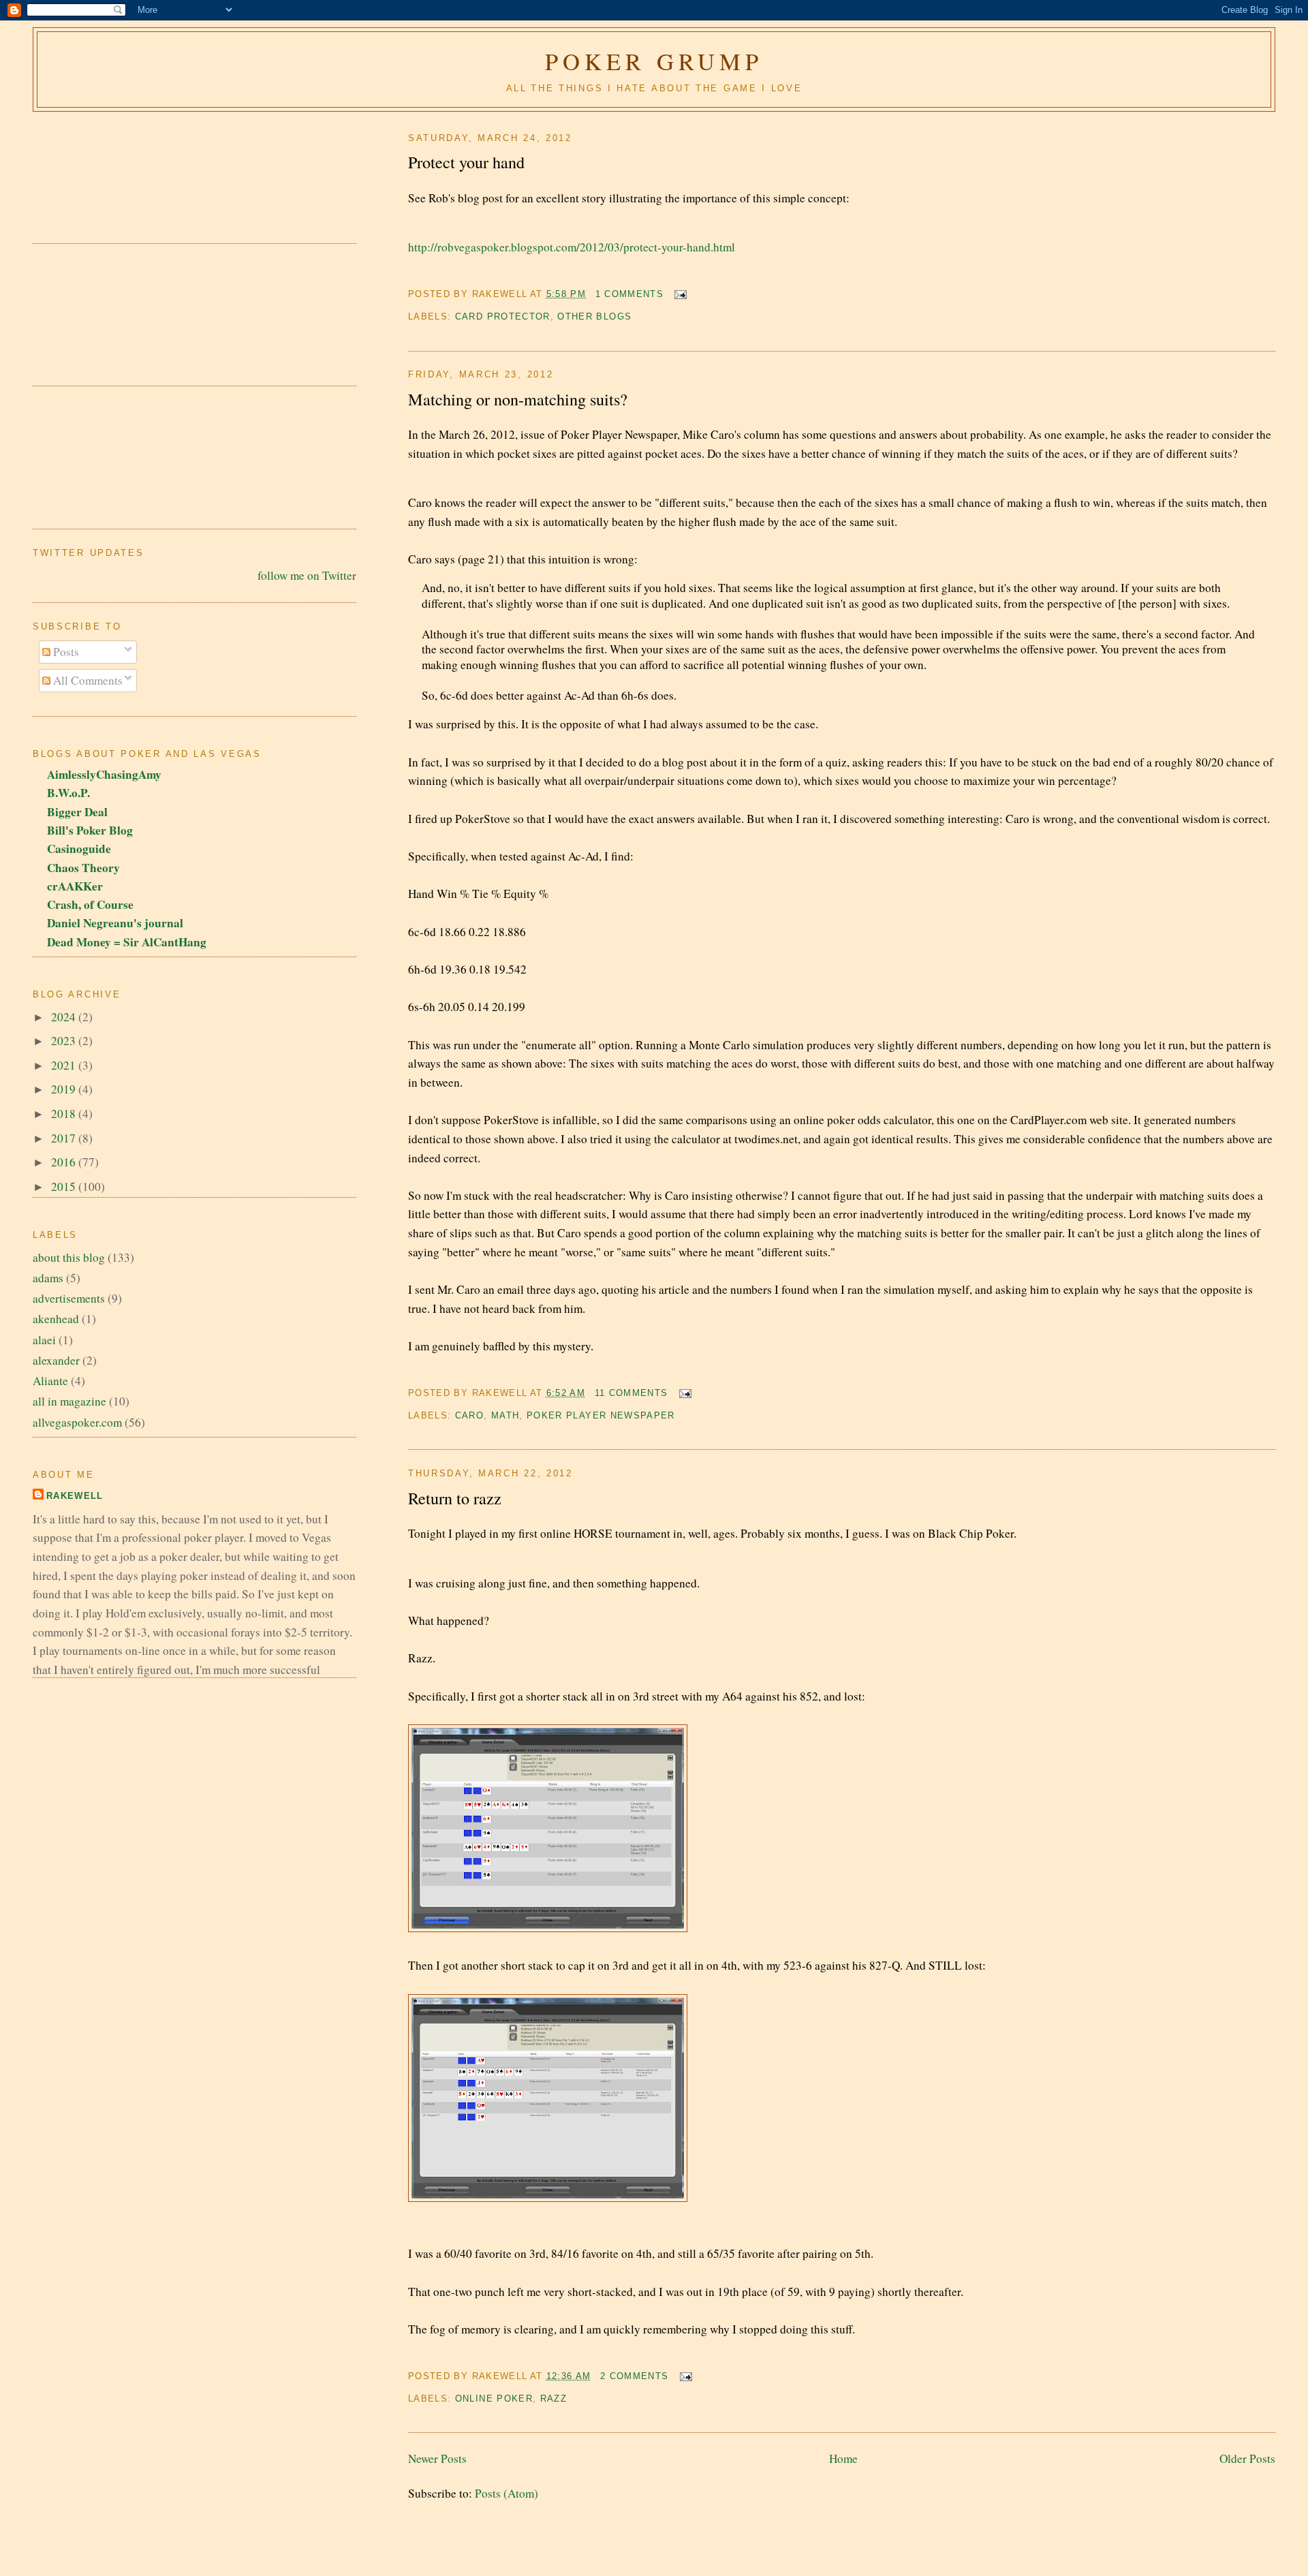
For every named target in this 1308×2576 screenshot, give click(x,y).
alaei (44, 1340)
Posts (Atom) (507, 2493)
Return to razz (455, 1498)
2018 (65, 1114)
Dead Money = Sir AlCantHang (127, 942)
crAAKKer (75, 886)
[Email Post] (678, 294)
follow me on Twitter (307, 575)
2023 (65, 1041)
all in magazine (69, 1401)
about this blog (69, 1257)
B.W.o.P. (68, 793)
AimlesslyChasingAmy (104, 774)
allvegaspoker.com (77, 1422)
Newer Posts (437, 2458)
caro (469, 1415)
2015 (65, 1186)
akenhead (56, 1319)
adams (48, 1278)
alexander (56, 1360)
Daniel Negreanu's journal (115, 923)
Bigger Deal (77, 812)
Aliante (50, 1381)
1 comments (630, 294)
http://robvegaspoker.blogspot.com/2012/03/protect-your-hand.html (572, 247)
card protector (503, 316)
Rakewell (75, 1496)
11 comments (632, 1393)
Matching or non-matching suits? (518, 399)
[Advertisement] (94, 170)
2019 (65, 1089)
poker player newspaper (601, 1415)
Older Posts (1247, 2458)
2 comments (635, 2376)
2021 (65, 1065)
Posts (65, 652)
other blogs (594, 316)
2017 (65, 1138)
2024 (65, 1017)
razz (554, 2399)
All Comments (87, 680)
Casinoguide (79, 849)
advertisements (69, 1298)
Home (843, 2458)
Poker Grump (654, 61)
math (505, 1415)
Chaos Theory (83, 868)
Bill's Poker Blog (90, 830)
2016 (65, 1162)
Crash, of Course (90, 904)
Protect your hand (466, 162)
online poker (494, 2399)
